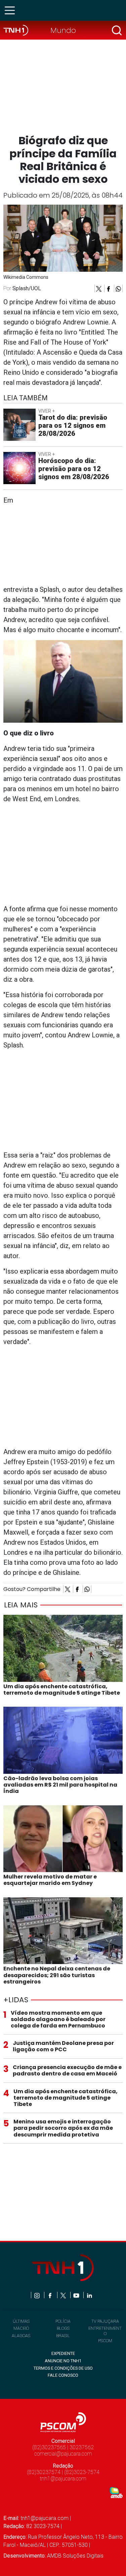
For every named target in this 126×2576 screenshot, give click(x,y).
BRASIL (63, 2336)
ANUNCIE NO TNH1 (63, 2361)
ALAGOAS (21, 2336)
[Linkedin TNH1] (89, 2295)
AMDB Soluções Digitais (75, 2556)
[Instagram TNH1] (37, 2295)
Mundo (63, 30)
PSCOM (105, 2341)
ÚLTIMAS (21, 2321)
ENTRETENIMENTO (105, 2331)
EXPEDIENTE (63, 2353)
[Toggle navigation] (12, 10)
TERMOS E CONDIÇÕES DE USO (63, 2368)
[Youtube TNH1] (77, 2295)
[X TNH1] (64, 2295)
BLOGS (63, 2328)
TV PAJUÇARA (105, 2321)
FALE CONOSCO (63, 2375)
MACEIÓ (21, 2328)
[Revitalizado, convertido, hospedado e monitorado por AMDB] (116, 2492)
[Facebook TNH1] (51, 2295)
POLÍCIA (63, 2321)
